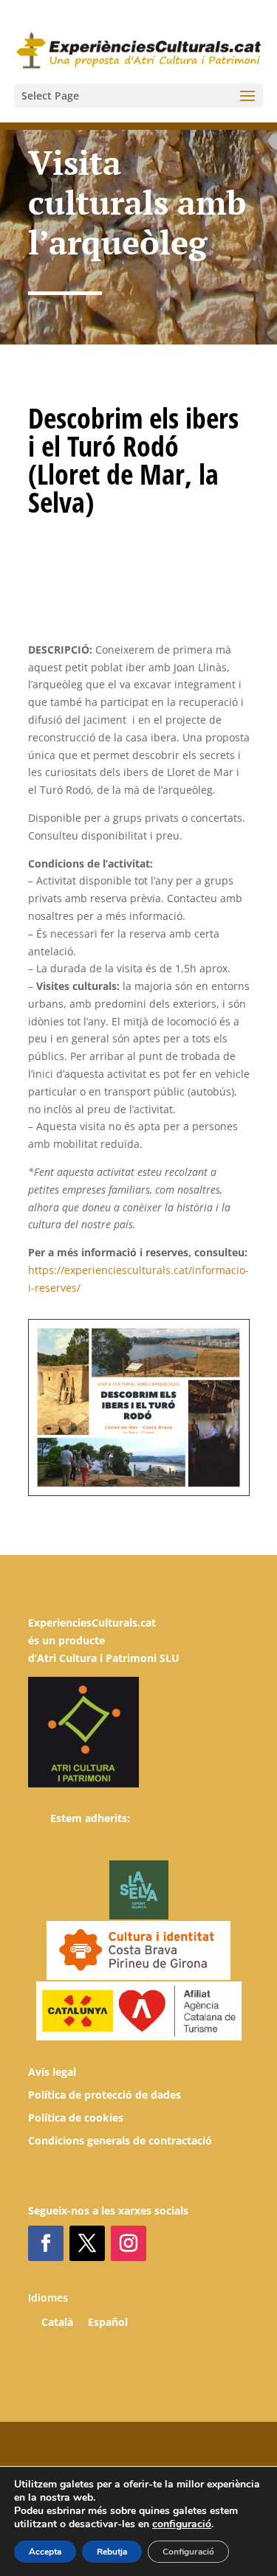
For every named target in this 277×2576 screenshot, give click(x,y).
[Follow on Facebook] (46, 2243)
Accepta (45, 2552)
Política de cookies (76, 2118)
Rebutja (112, 2552)
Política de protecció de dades (105, 2095)
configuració (182, 2524)
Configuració (188, 2552)
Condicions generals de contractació (120, 2140)
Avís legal (52, 2072)
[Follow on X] (87, 2243)
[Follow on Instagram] (129, 2243)
